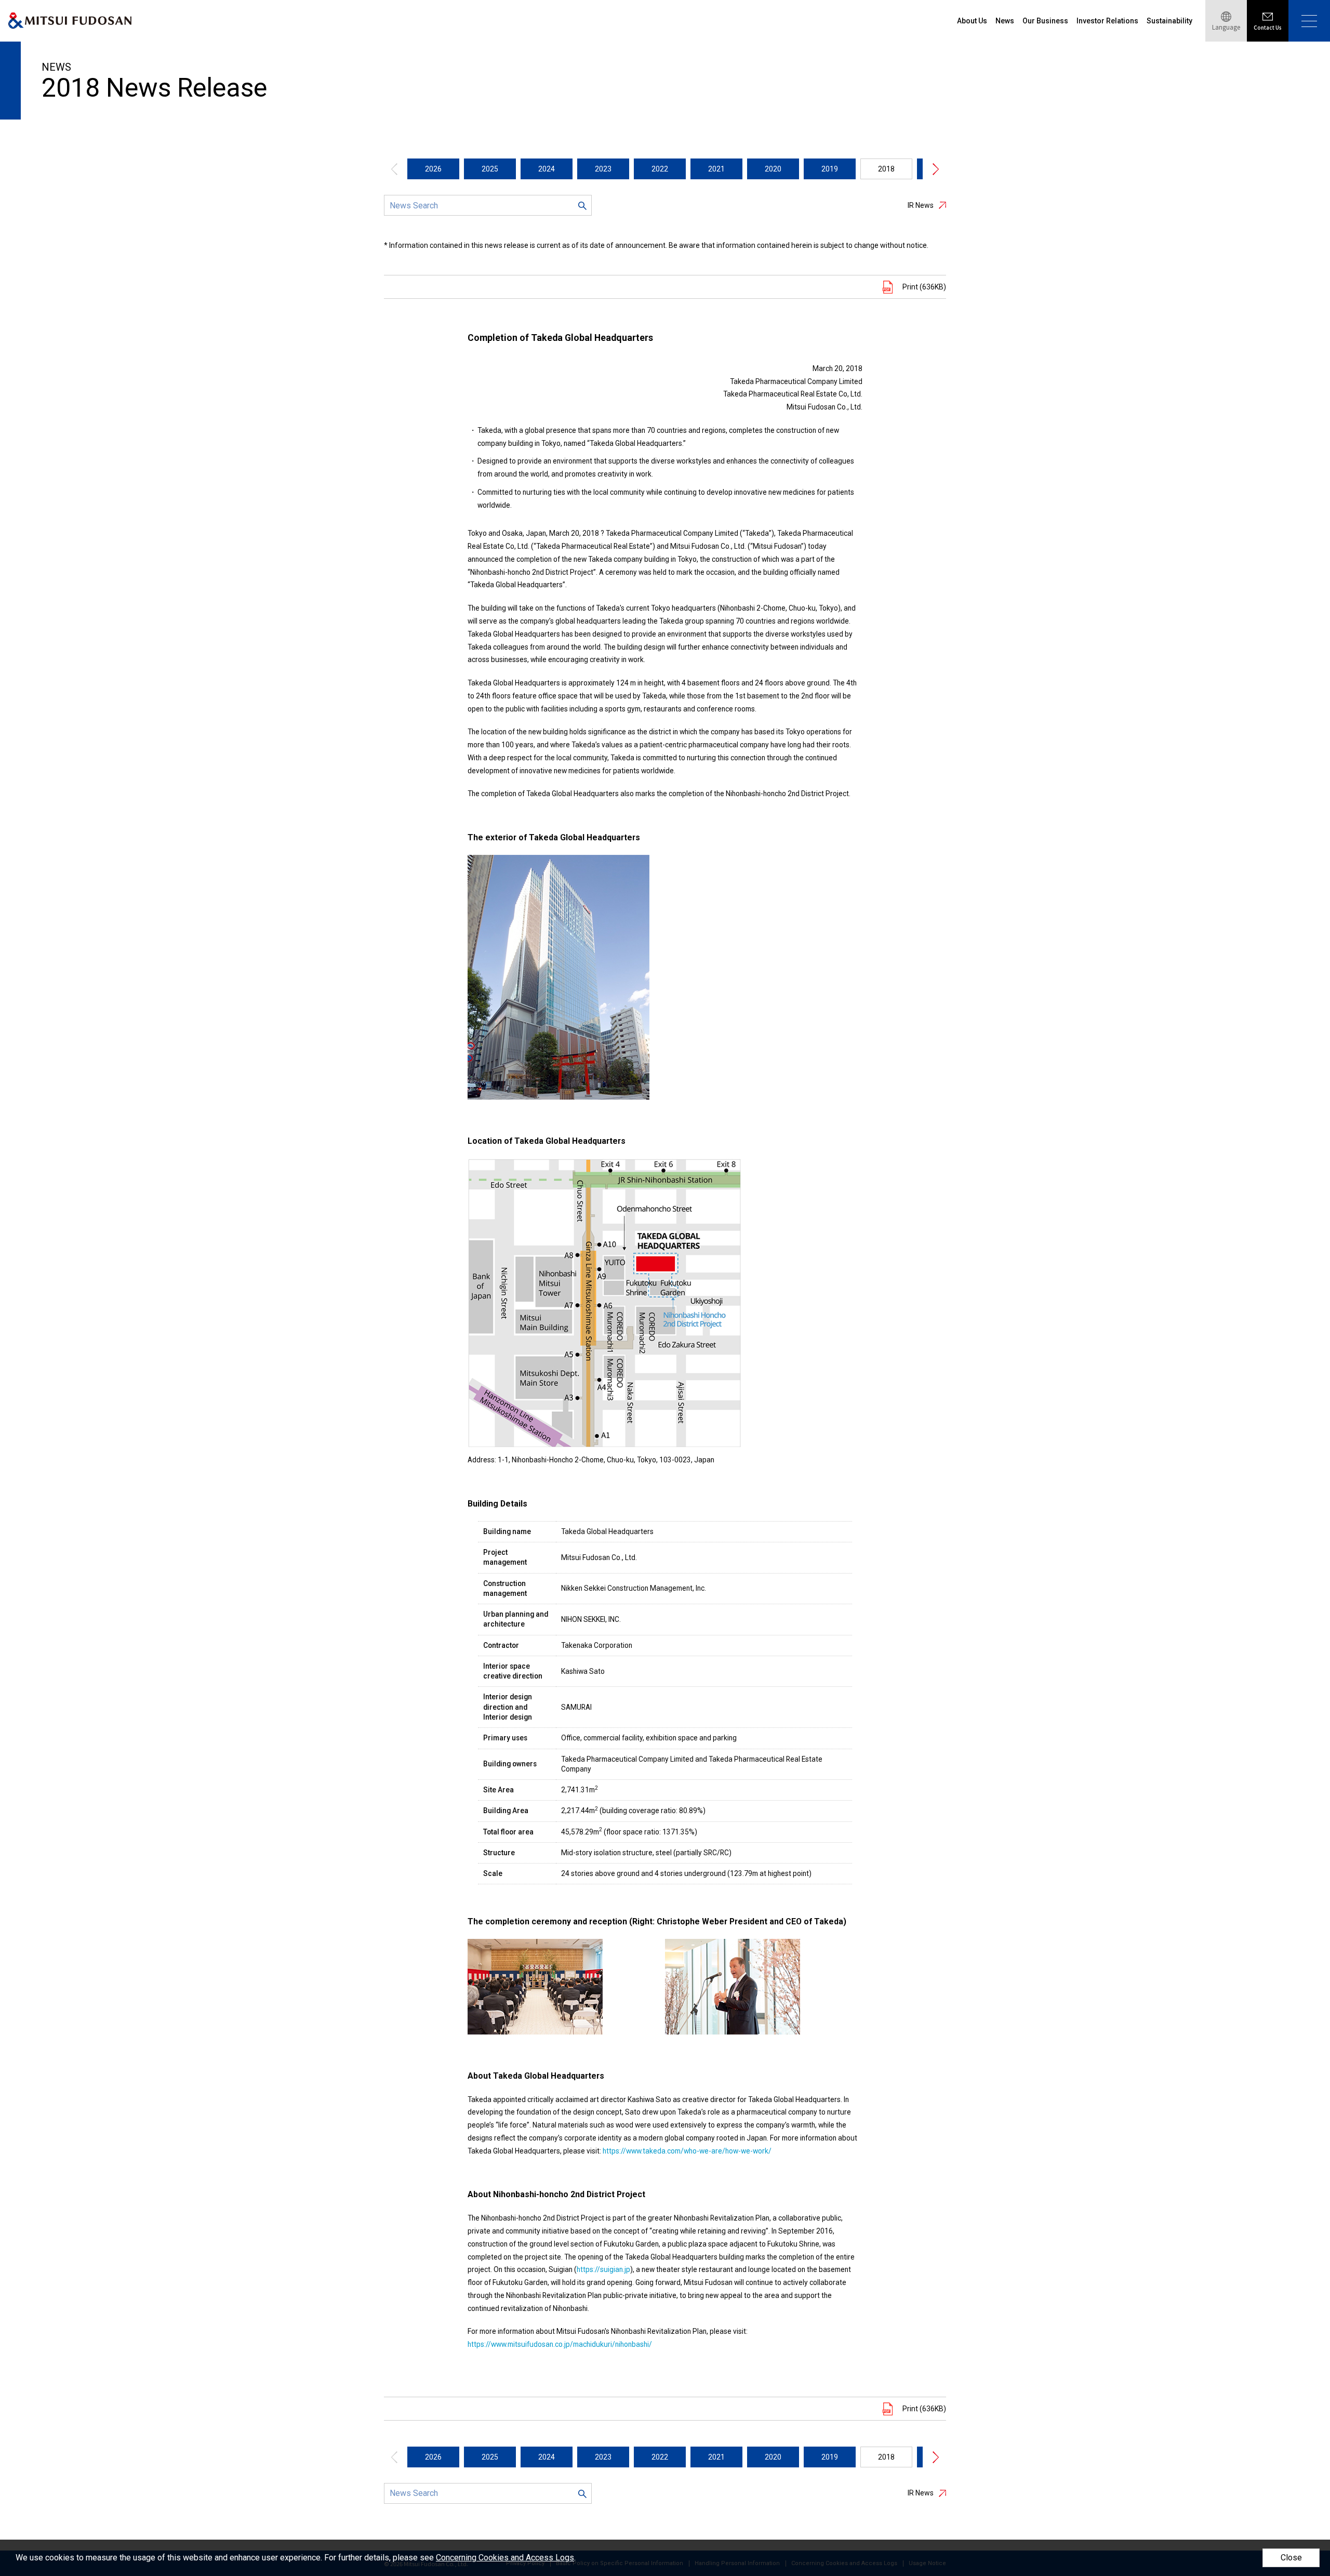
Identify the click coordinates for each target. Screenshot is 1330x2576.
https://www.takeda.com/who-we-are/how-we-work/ (687, 2151)
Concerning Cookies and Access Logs (505, 2558)
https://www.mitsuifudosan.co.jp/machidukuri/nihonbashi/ (560, 2344)
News (1005, 21)
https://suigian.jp (603, 2269)
